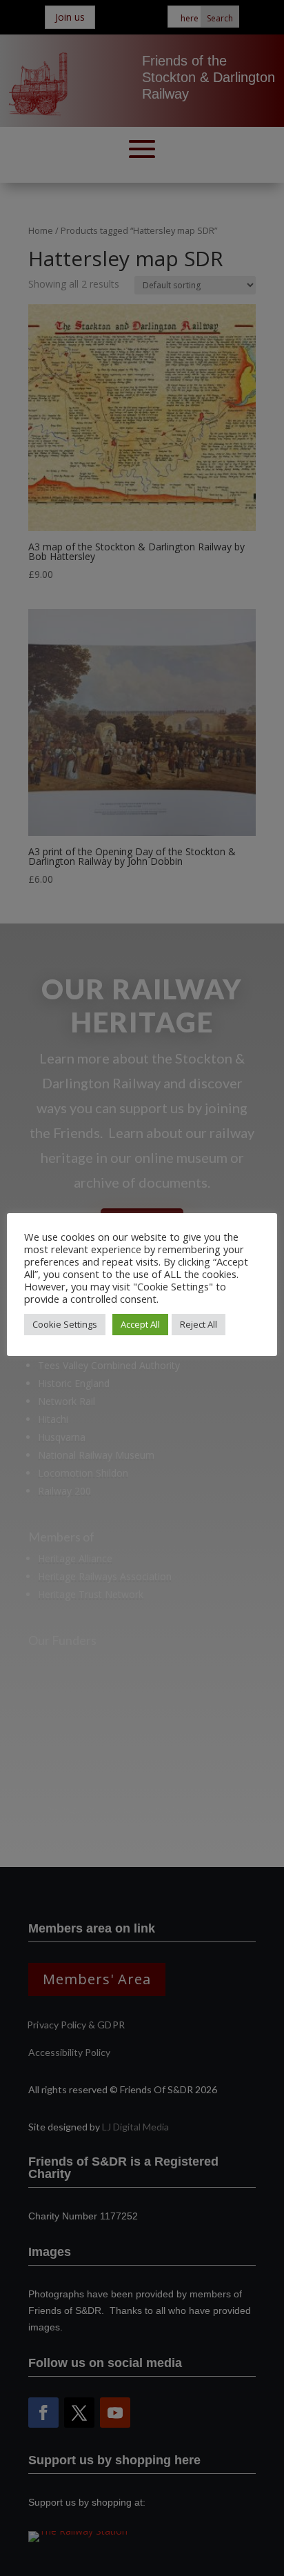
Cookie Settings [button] (65, 1324)
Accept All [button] (140, 1324)
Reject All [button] (199, 1324)
